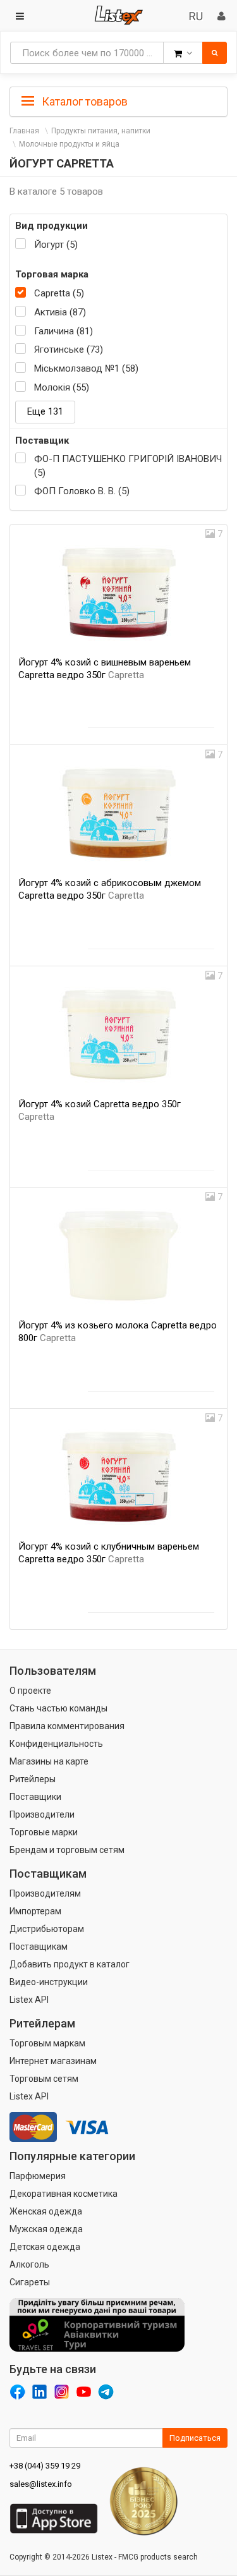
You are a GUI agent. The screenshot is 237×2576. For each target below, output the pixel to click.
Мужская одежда (46, 2229)
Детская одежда (45, 2247)
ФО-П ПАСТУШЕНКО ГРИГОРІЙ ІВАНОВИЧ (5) (128, 465)
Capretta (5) (59, 293)
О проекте (30, 1691)
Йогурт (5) (56, 245)
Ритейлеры (33, 1779)
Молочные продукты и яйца (69, 144)
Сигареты (30, 2282)
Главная (24, 131)
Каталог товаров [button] (83, 101)
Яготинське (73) (69, 349)
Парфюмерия (38, 2176)
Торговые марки (44, 1832)
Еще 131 (45, 411)
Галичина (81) (64, 331)
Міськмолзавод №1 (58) (86, 368)
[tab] (118, 100)
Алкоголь (29, 2264)
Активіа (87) (60, 312)
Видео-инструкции (49, 1982)
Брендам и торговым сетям (67, 1850)
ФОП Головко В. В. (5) (82, 491)
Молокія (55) (62, 387)
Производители (42, 1814)
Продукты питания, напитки (101, 131)
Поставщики (35, 1797)
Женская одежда (46, 2211)
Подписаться (195, 2438)
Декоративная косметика (64, 2194)
